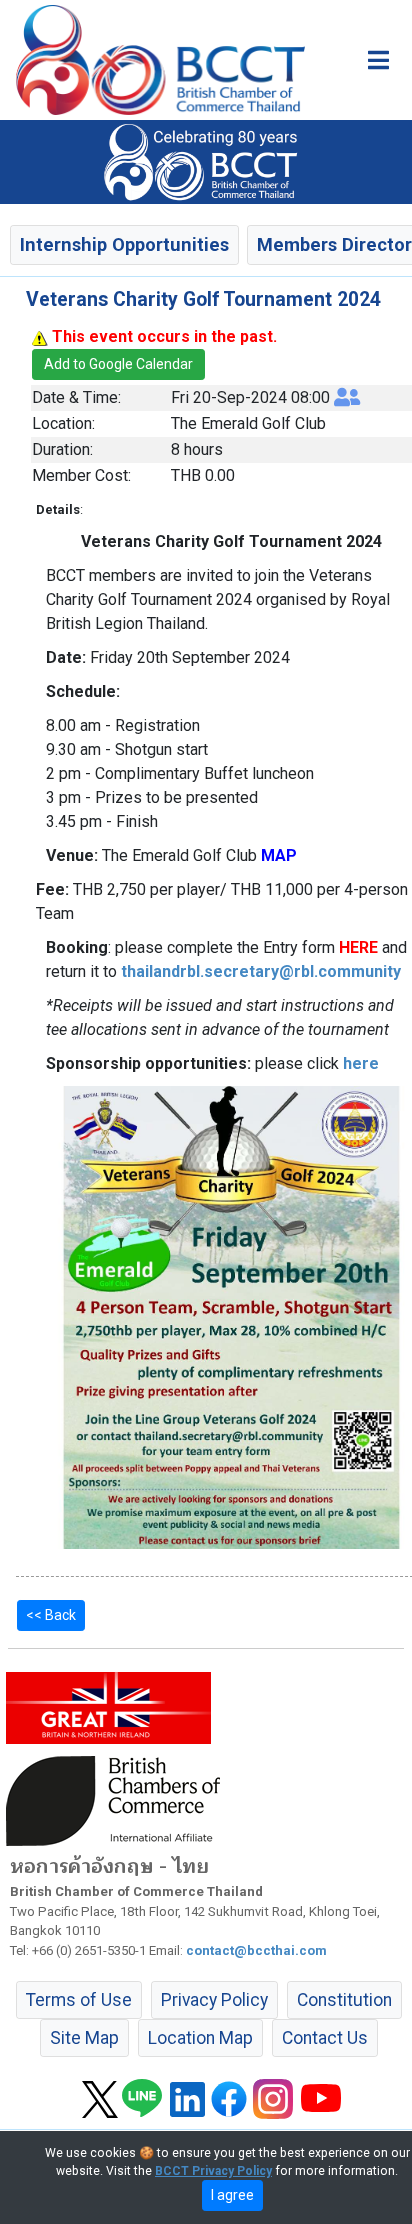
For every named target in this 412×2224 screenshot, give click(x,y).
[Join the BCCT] (206, 161)
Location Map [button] (200, 2038)
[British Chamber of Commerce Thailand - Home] (152, 60)
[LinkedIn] (187, 2098)
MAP (279, 855)
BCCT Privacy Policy (213, 2171)
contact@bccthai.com (256, 1950)
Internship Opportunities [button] (124, 244)
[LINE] (142, 2098)
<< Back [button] (51, 1615)
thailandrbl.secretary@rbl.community (261, 971)
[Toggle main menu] (378, 60)
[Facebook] (229, 2098)
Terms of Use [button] (79, 2000)
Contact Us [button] (325, 2038)
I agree (232, 2195)
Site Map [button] (84, 2038)
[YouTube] (321, 2098)
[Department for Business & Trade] (108, 1707)
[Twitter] (100, 2098)
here (361, 1063)
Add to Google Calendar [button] (118, 364)
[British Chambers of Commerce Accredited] (118, 1800)
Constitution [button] (344, 2000)
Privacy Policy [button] (214, 2000)
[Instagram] (273, 2098)
